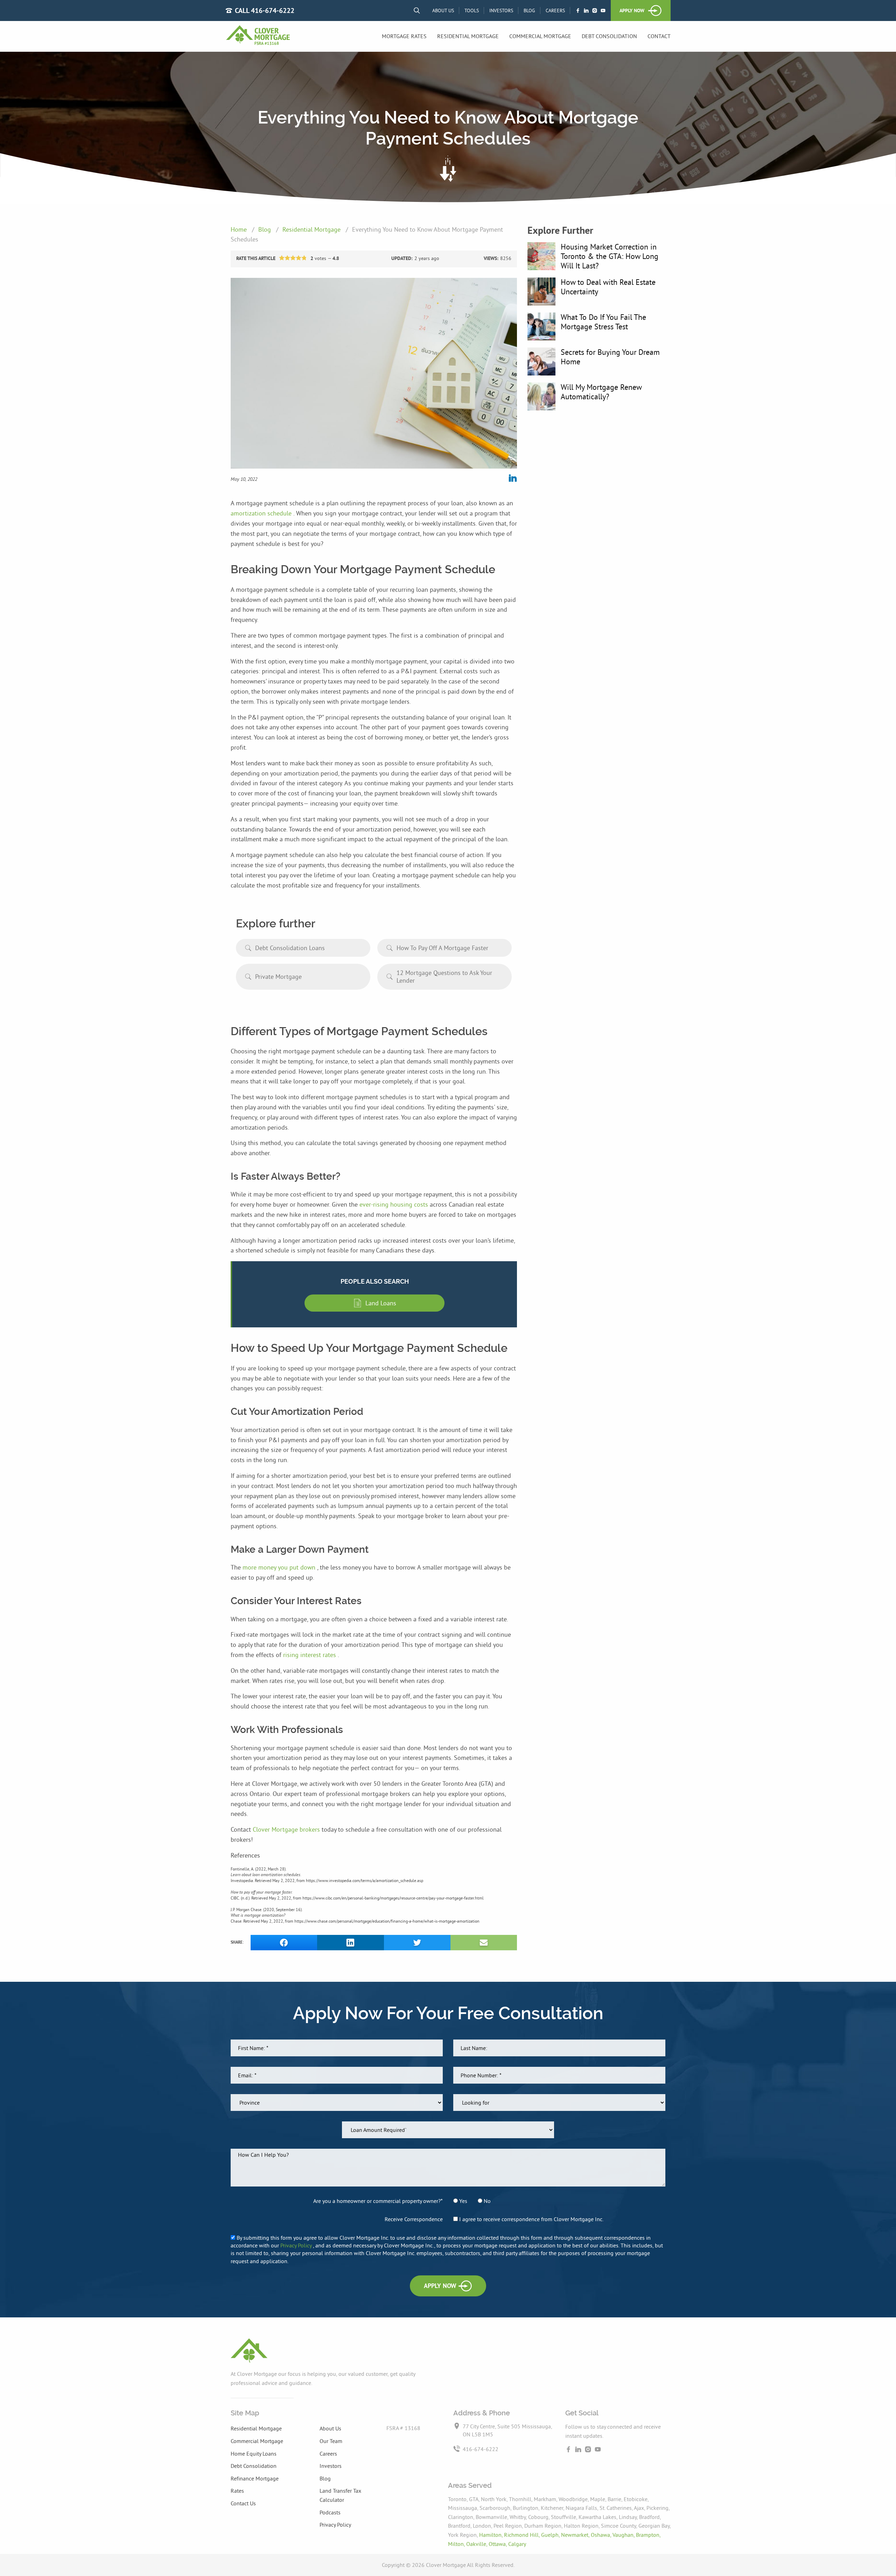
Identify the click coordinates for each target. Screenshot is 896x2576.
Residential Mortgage (468, 36)
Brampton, (648, 2535)
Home (240, 229)
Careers (555, 10)
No (486, 2201)
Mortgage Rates (404, 36)
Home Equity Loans (254, 2454)
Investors (501, 10)
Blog (529, 10)
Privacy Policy (297, 2245)
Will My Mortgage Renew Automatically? (601, 392)
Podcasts (330, 2512)
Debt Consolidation (609, 36)
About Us (443, 10)
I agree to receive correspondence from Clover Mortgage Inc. (531, 2219)
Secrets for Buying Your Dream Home (610, 357)
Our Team (331, 2441)
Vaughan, (624, 2535)
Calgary (517, 2544)
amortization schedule (262, 513)
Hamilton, (492, 2535)
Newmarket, (576, 2535)
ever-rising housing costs (395, 1204)
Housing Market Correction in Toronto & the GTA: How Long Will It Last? (610, 256)
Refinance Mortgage (255, 2478)
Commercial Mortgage (540, 36)
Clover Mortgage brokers (287, 1829)
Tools (472, 10)
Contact (659, 36)
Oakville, (477, 2544)
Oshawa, (602, 2535)
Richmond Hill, (523, 2535)
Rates (237, 2491)
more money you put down (280, 1567)
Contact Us (243, 2503)
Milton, (457, 2544)
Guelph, (551, 2535)
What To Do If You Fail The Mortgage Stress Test (603, 322)
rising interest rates (310, 1655)
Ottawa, (498, 2544)
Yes (463, 2201)
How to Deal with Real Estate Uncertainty (608, 287)
